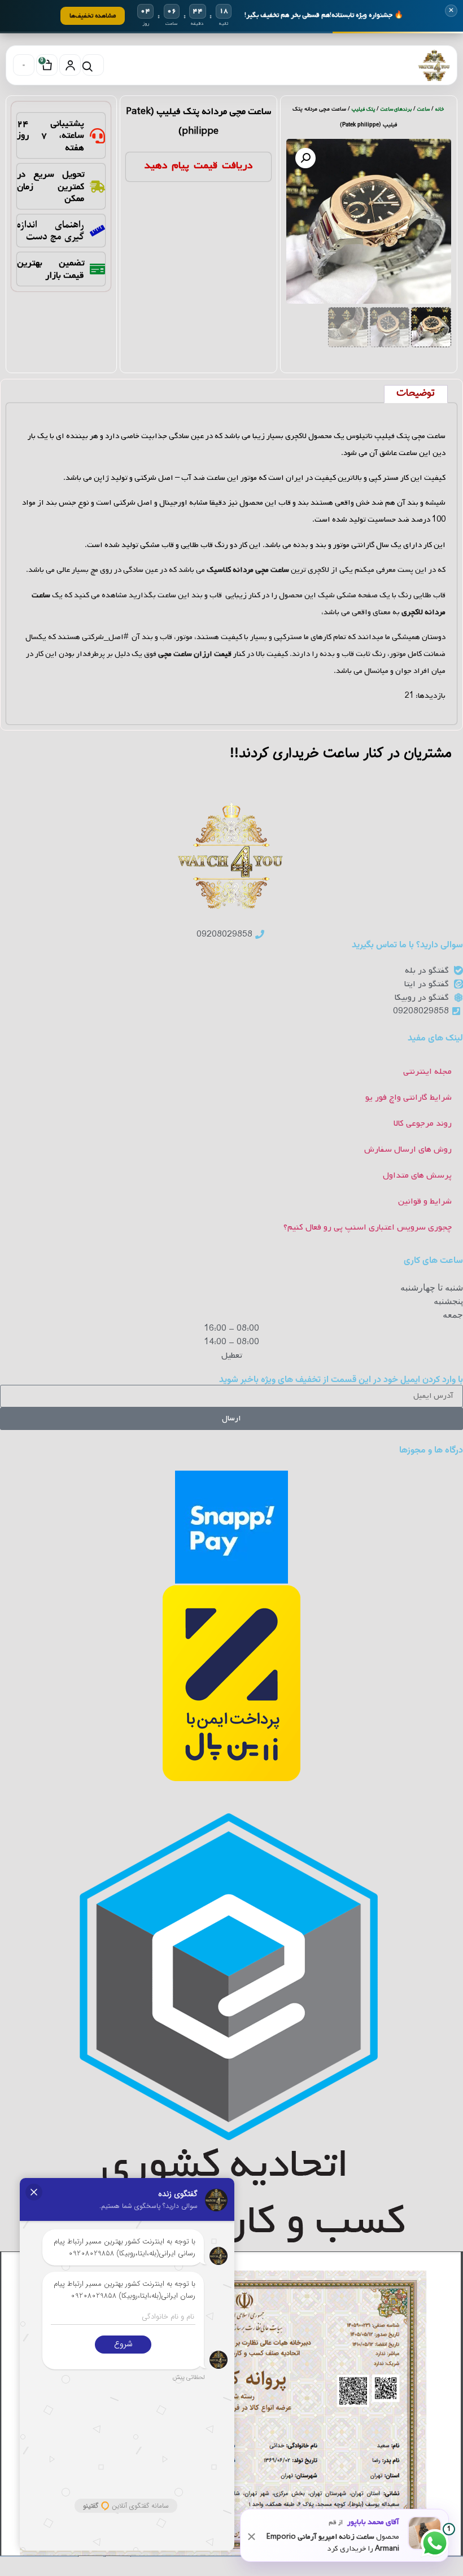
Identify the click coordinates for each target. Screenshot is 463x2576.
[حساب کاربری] (70, 65)
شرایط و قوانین (425, 1201)
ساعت (423, 109)
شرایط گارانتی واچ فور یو (409, 1097)
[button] (305, 158)
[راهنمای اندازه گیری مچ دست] (97, 231)
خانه (440, 109)
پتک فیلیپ (363, 109)
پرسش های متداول (417, 1175)
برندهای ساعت (396, 109)
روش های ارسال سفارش (408, 1149)
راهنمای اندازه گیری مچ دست (50, 230)
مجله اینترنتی (427, 1071)
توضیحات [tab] (416, 393)
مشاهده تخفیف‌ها (93, 16)
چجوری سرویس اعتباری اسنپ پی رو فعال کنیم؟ (368, 1227)
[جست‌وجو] (93, 65)
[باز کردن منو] (24, 65)
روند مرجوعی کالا (423, 1123)
